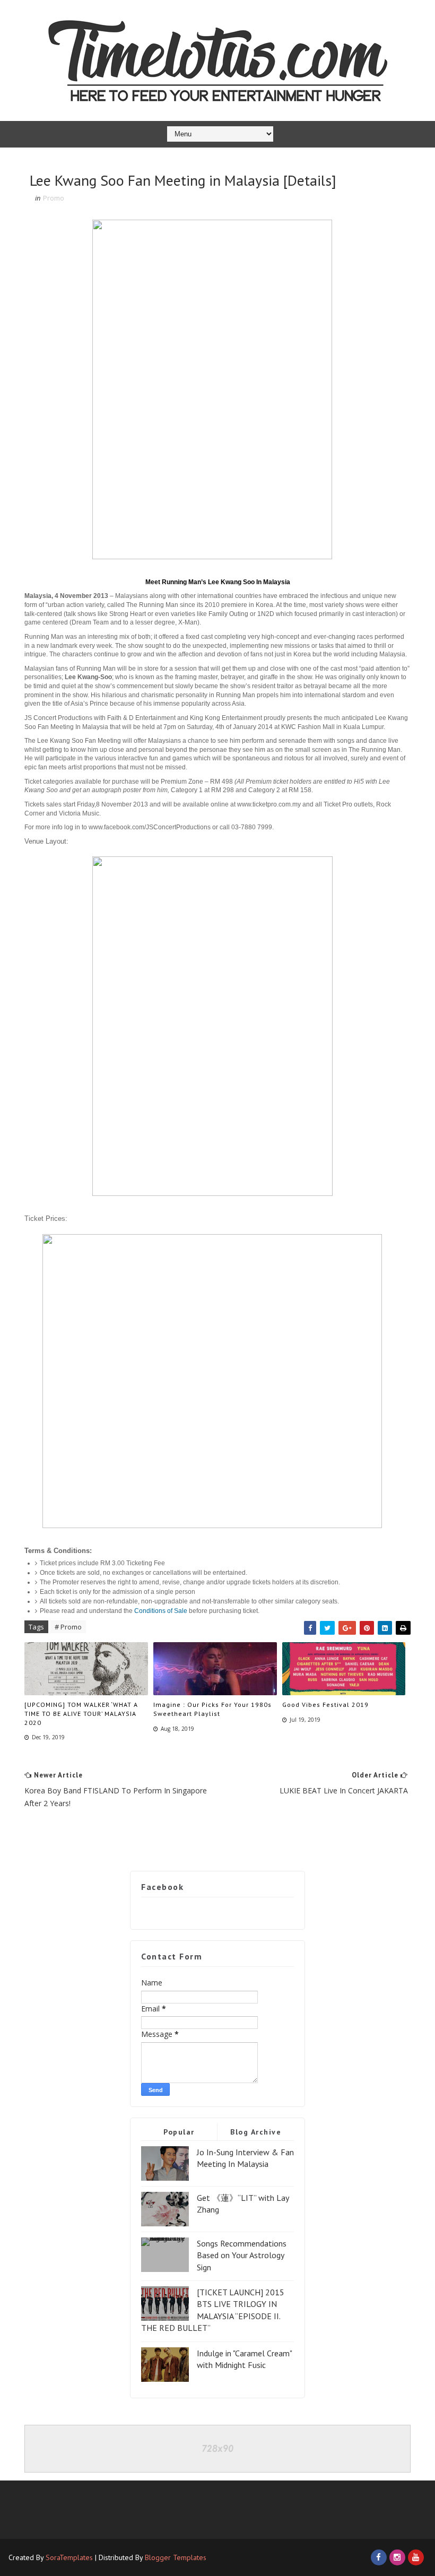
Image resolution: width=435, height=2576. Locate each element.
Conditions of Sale (161, 1611)
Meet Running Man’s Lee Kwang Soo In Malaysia (218, 582)
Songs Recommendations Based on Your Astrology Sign (242, 2255)
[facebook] (379, 2557)
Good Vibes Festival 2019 (325, 1705)
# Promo (68, 1627)
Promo (54, 198)
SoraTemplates (69, 2557)
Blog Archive (256, 2132)
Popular (179, 2132)
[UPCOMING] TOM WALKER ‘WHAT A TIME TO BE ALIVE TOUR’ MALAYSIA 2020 (81, 1714)
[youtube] (416, 2557)
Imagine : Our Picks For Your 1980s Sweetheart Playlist (212, 1709)
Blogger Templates (176, 2557)
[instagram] (397, 2557)
